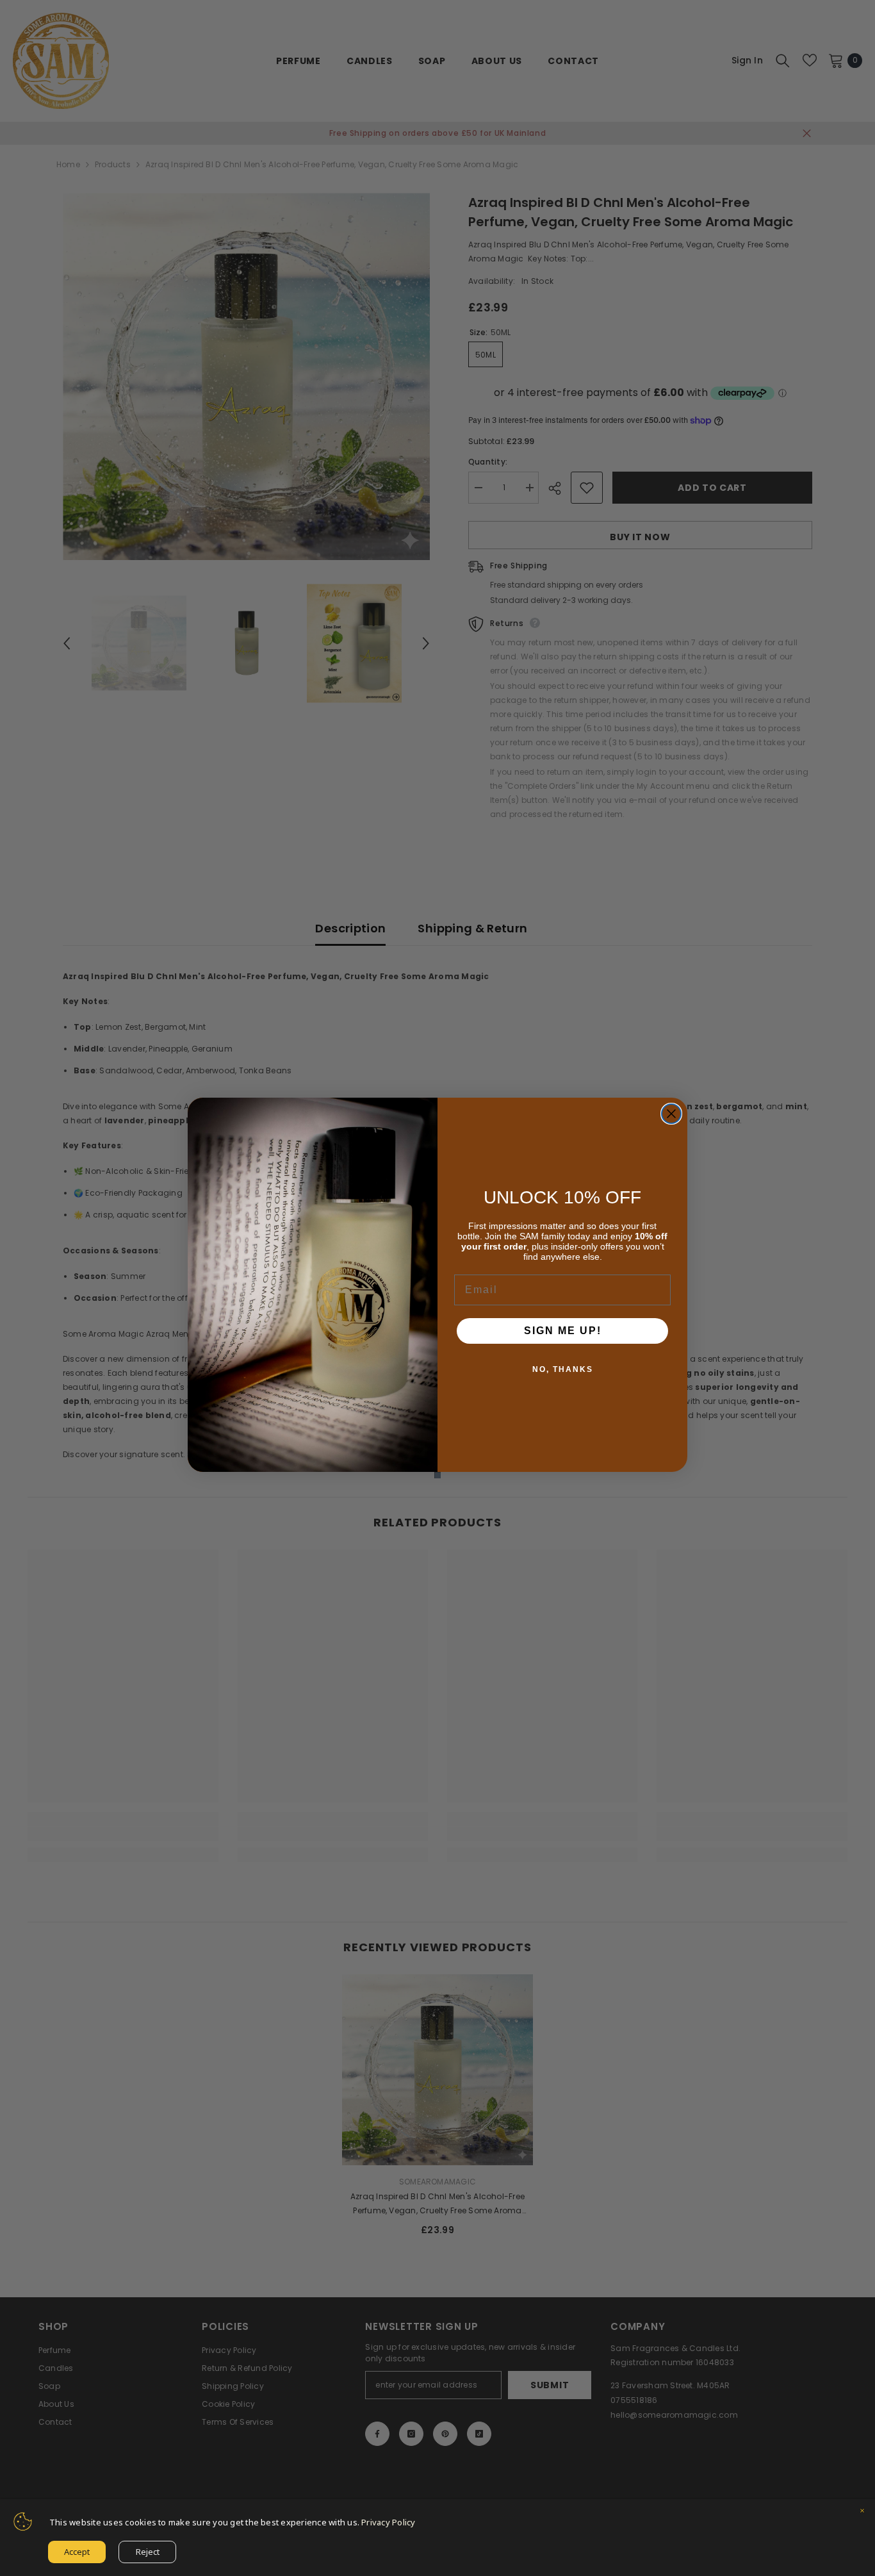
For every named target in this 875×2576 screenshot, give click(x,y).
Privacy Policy (388, 2522)
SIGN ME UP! (563, 1331)
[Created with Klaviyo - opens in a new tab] (437, 1475)
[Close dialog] (671, 1114)
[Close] (862, 2512)
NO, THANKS (563, 1369)
